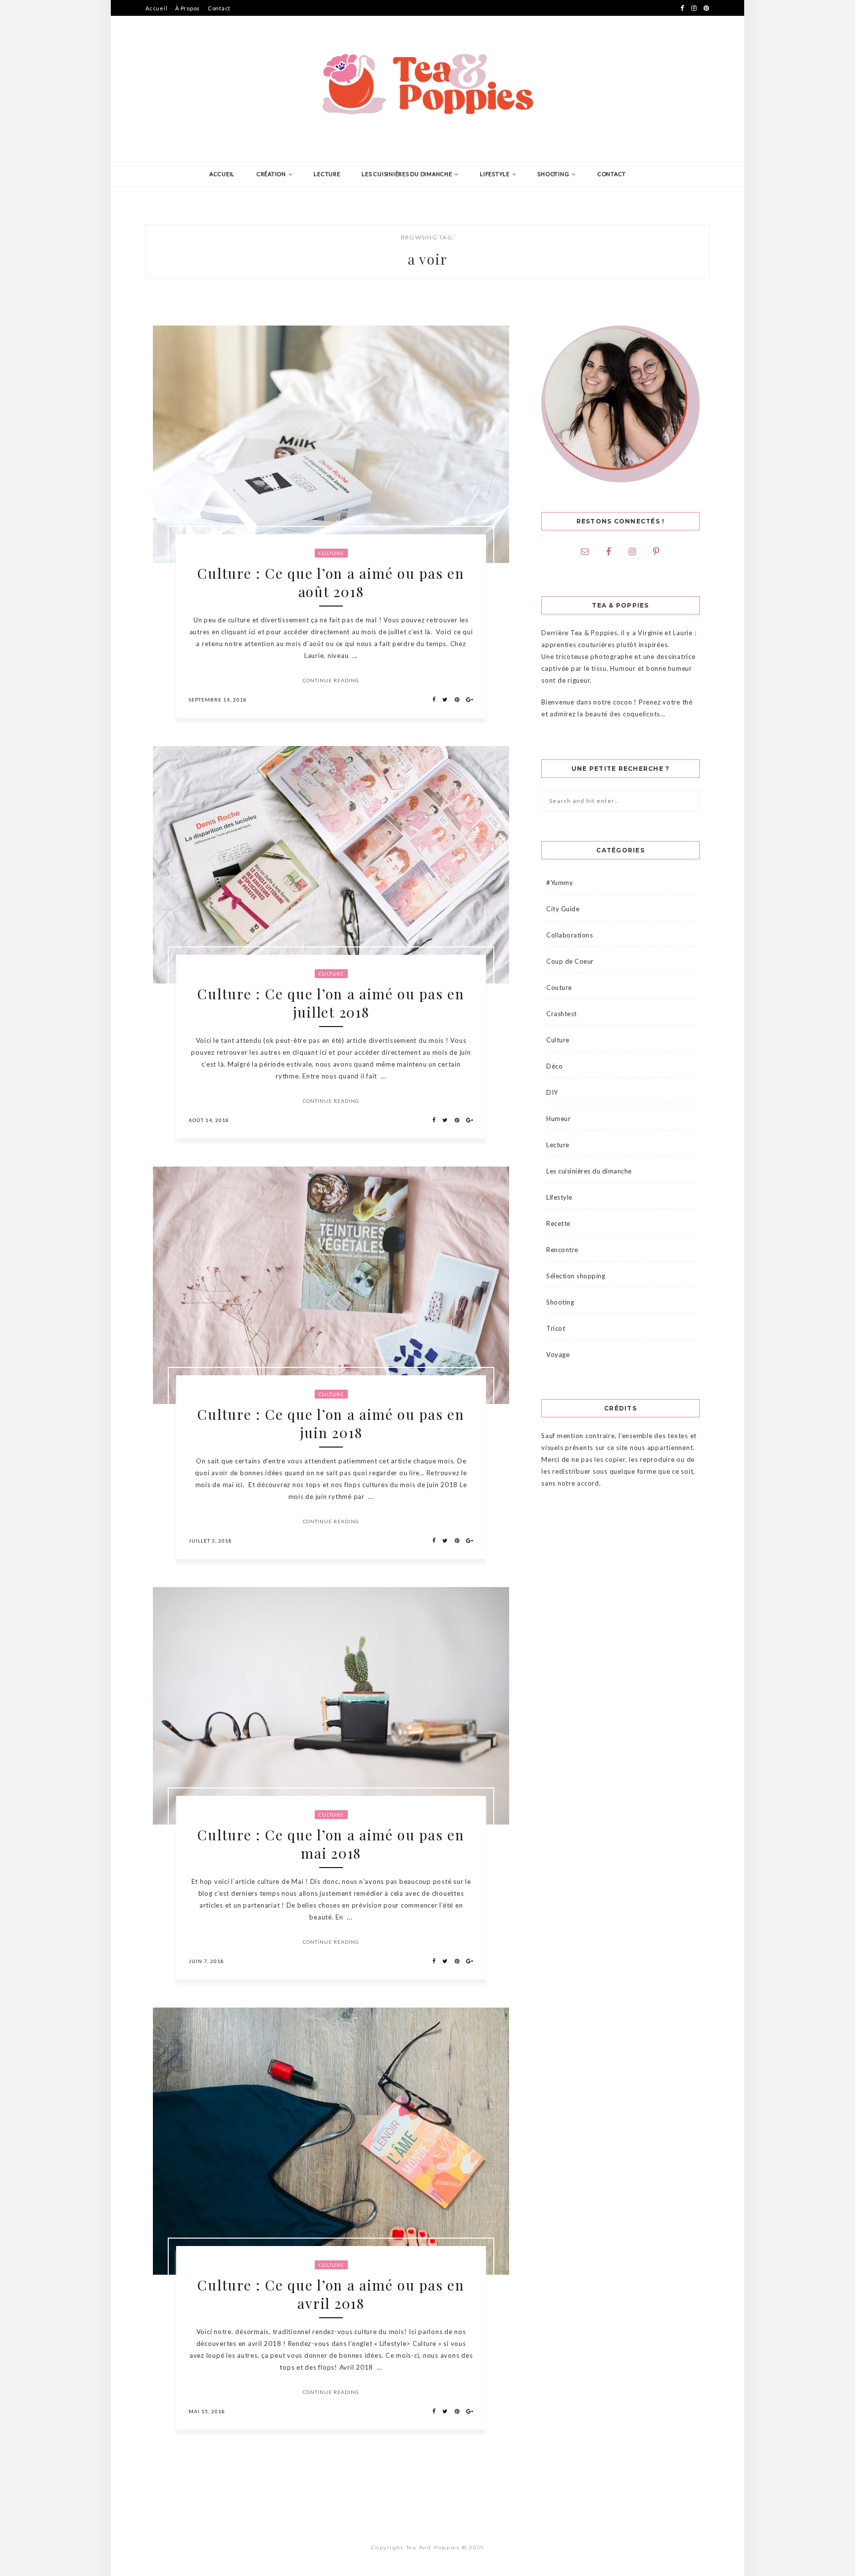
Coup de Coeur (570, 961)
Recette (558, 1223)
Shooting (554, 174)
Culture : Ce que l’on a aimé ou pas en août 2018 (331, 582)
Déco (554, 1066)
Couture (559, 987)
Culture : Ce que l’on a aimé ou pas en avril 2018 (331, 2294)
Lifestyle (496, 174)
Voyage (558, 1355)
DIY (552, 1092)
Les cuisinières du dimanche (407, 174)
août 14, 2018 (209, 1120)
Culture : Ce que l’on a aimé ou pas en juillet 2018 (331, 1003)
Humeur (558, 1119)
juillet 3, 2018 (210, 1541)
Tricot (556, 1328)
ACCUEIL (222, 174)
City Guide (563, 909)
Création (272, 174)
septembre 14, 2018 (218, 700)
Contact (219, 8)
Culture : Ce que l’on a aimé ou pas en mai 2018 (331, 1844)
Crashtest (562, 1014)
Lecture (327, 174)
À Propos (188, 8)
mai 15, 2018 (207, 2411)
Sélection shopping (576, 1276)
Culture (331, 553)
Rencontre (562, 1250)
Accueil (156, 8)
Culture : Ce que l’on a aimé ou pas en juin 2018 (331, 1423)
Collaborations (570, 935)
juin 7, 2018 (206, 1961)
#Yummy (560, 883)
